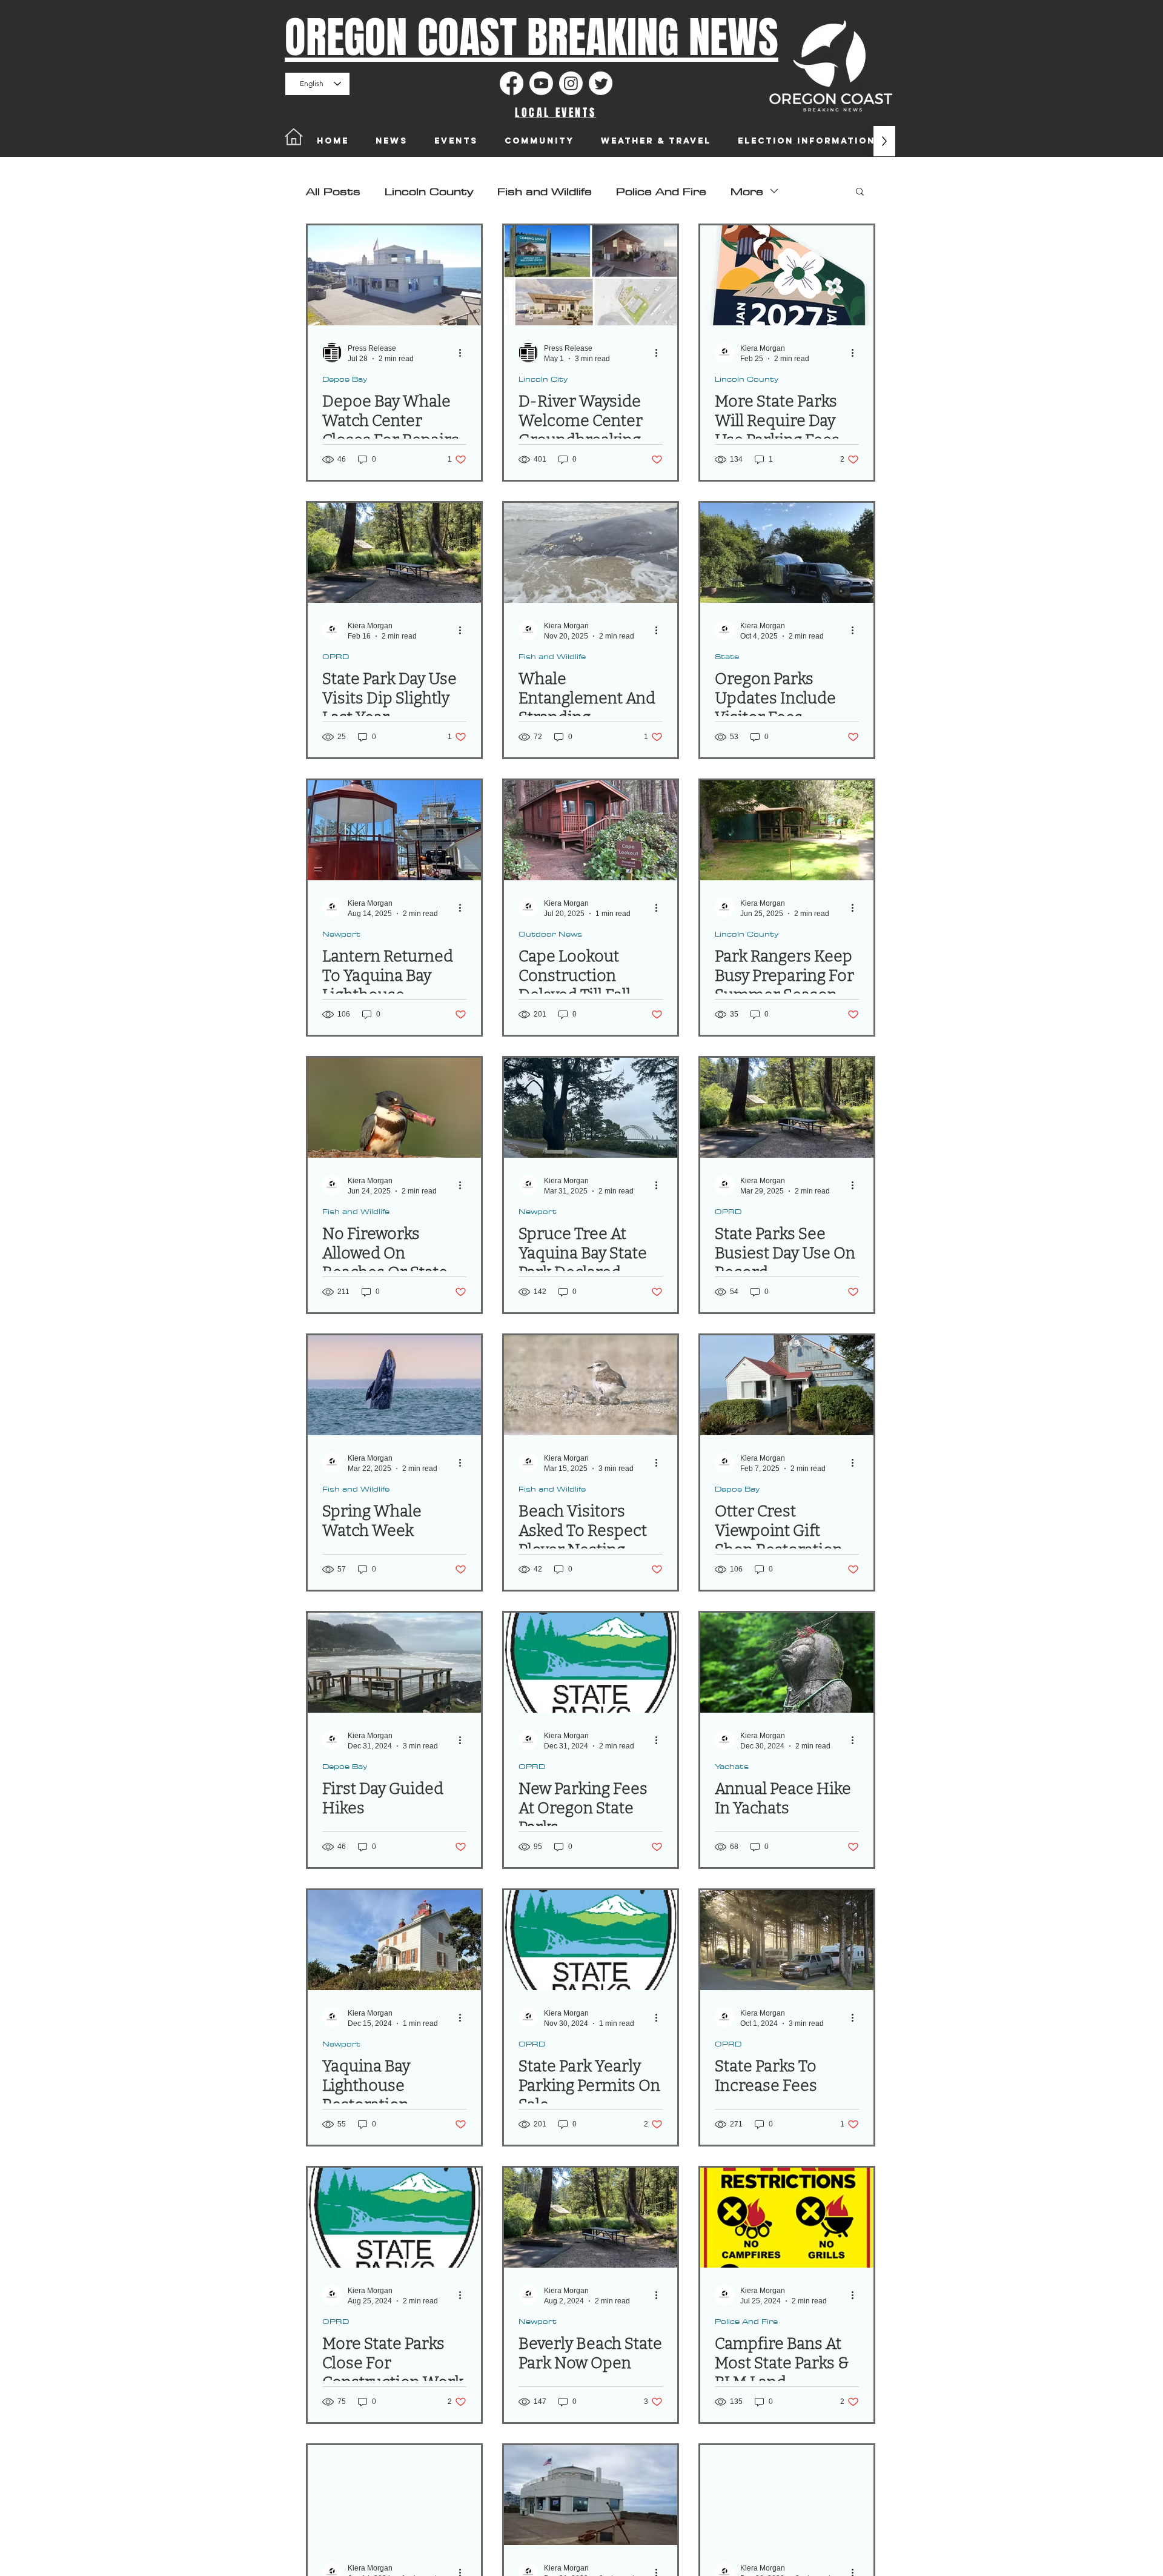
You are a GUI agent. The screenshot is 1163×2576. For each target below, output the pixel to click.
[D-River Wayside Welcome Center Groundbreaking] (591, 275)
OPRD (336, 656)
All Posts (333, 191)
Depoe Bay (345, 379)
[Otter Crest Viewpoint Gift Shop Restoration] (787, 1385)
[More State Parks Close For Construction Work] (394, 2218)
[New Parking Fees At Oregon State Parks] (591, 1663)
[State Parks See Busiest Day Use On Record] (787, 1108)
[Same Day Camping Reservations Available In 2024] (787, 2495)
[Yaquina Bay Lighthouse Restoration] (394, 1940)
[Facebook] (512, 83)
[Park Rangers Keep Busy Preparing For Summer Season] (787, 830)
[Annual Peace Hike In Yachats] (787, 1663)
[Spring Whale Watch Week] (394, 1385)
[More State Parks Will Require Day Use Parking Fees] (787, 275)
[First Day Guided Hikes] (394, 1663)
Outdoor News (550, 934)
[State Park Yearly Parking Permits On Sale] (591, 1940)
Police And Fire (661, 191)
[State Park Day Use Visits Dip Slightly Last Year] (394, 553)
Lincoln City (543, 379)
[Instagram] (571, 83)
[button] (860, 192)
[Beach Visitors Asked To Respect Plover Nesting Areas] (591, 1385)
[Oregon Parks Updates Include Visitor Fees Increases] (787, 553)
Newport (341, 934)
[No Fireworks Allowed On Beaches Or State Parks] (394, 1108)
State (727, 656)
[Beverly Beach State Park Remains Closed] (394, 2495)
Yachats (732, 1766)
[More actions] (465, 353)
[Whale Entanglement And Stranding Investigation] (591, 553)
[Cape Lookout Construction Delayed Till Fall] (591, 830)
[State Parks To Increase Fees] (787, 1940)
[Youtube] (541, 83)
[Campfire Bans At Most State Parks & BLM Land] (787, 2218)
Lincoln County (429, 191)
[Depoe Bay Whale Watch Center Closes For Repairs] (394, 275)
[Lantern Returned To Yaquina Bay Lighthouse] (394, 830)
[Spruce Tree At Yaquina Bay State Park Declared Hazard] (591, 1108)
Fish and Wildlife (545, 191)
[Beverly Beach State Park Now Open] (591, 2218)
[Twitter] (601, 83)
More (747, 191)
